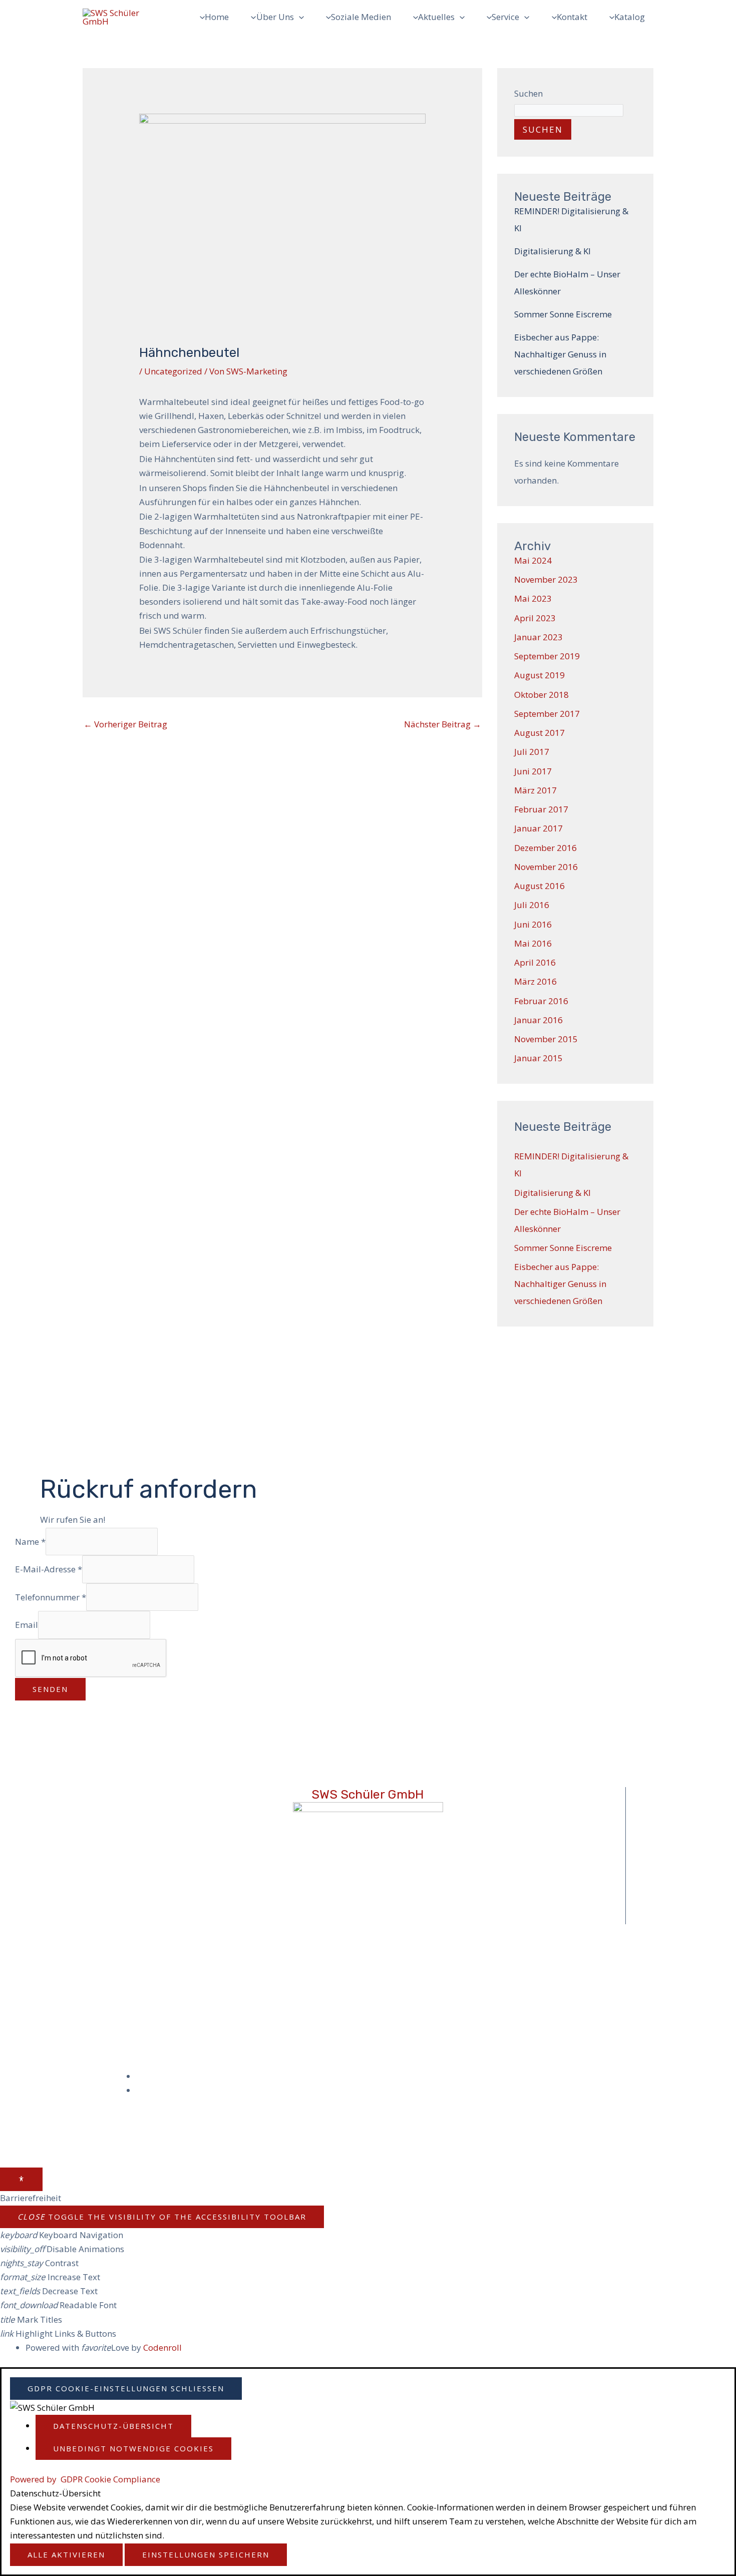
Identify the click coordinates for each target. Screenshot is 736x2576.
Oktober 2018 (541, 695)
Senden (50, 1689)
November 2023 (546, 579)
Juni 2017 (533, 771)
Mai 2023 (533, 598)
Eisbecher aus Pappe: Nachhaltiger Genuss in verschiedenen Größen (560, 354)
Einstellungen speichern (206, 2554)
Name (30, 1541)
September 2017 (547, 714)
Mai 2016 (533, 943)
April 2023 (535, 618)
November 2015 (546, 1039)
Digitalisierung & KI (553, 251)
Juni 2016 (533, 924)
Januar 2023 (538, 637)
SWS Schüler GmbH (368, 1794)
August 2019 (539, 675)
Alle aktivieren (66, 2554)
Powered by (85, 2479)
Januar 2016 (538, 1020)
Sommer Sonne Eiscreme (563, 314)
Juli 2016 (532, 905)
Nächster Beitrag (443, 724)
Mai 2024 (533, 560)
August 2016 (539, 886)
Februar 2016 (541, 1001)
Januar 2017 (538, 828)
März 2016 (535, 981)
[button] (299, 17)
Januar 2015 (538, 1058)
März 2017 (535, 790)
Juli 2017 (532, 752)
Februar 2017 (541, 809)
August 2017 (539, 733)
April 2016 (535, 962)
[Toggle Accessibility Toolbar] (21, 2179)
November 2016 (546, 867)
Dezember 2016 (545, 848)
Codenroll (162, 2347)
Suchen (528, 93)
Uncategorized (173, 371)
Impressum (166, 2076)
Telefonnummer (51, 1597)
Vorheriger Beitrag (125, 724)
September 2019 (547, 656)
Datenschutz (168, 2090)
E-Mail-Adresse (49, 1569)
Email (27, 1625)
